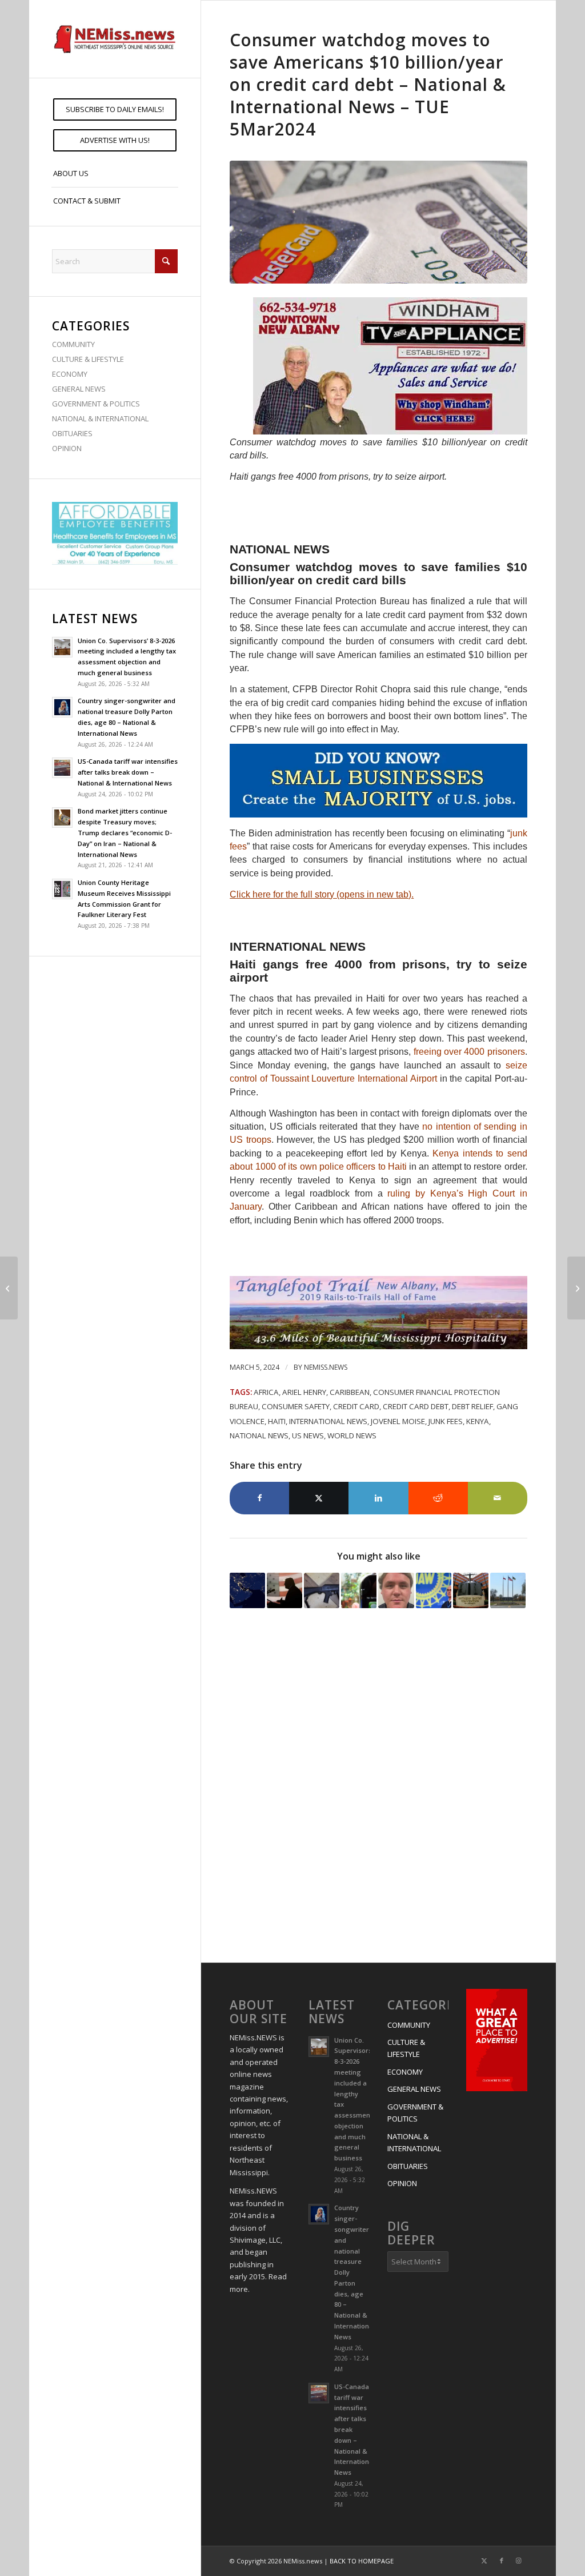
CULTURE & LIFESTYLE (88, 359)
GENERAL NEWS (79, 389)
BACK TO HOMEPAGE (362, 2561)
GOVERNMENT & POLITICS (96, 404)
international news (328, 1421)
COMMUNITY (73, 344)
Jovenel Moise (398, 1421)
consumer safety (296, 1406)
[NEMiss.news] (115, 39)
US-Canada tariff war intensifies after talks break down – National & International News (128, 772)
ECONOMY (70, 374)
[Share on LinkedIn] (378, 1498)
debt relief (472, 1406)
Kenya (478, 1421)
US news (308, 1435)
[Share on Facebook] (259, 1498)
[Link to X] (484, 2561)
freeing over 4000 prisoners (469, 1052)
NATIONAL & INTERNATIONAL (100, 418)
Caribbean (350, 1392)
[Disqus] (378, 1787)
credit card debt (416, 1406)
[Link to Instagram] (519, 2561)
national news (259, 1435)
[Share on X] (319, 1498)
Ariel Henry (304, 1392)
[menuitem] (115, 109)
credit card (356, 1406)
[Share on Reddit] (438, 1498)
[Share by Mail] (498, 1498)
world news (352, 1435)
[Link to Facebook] (502, 2561)
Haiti (277, 1421)
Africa (266, 1392)
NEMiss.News (326, 1367)
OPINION (67, 448)
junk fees (446, 1421)
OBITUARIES (72, 433)
